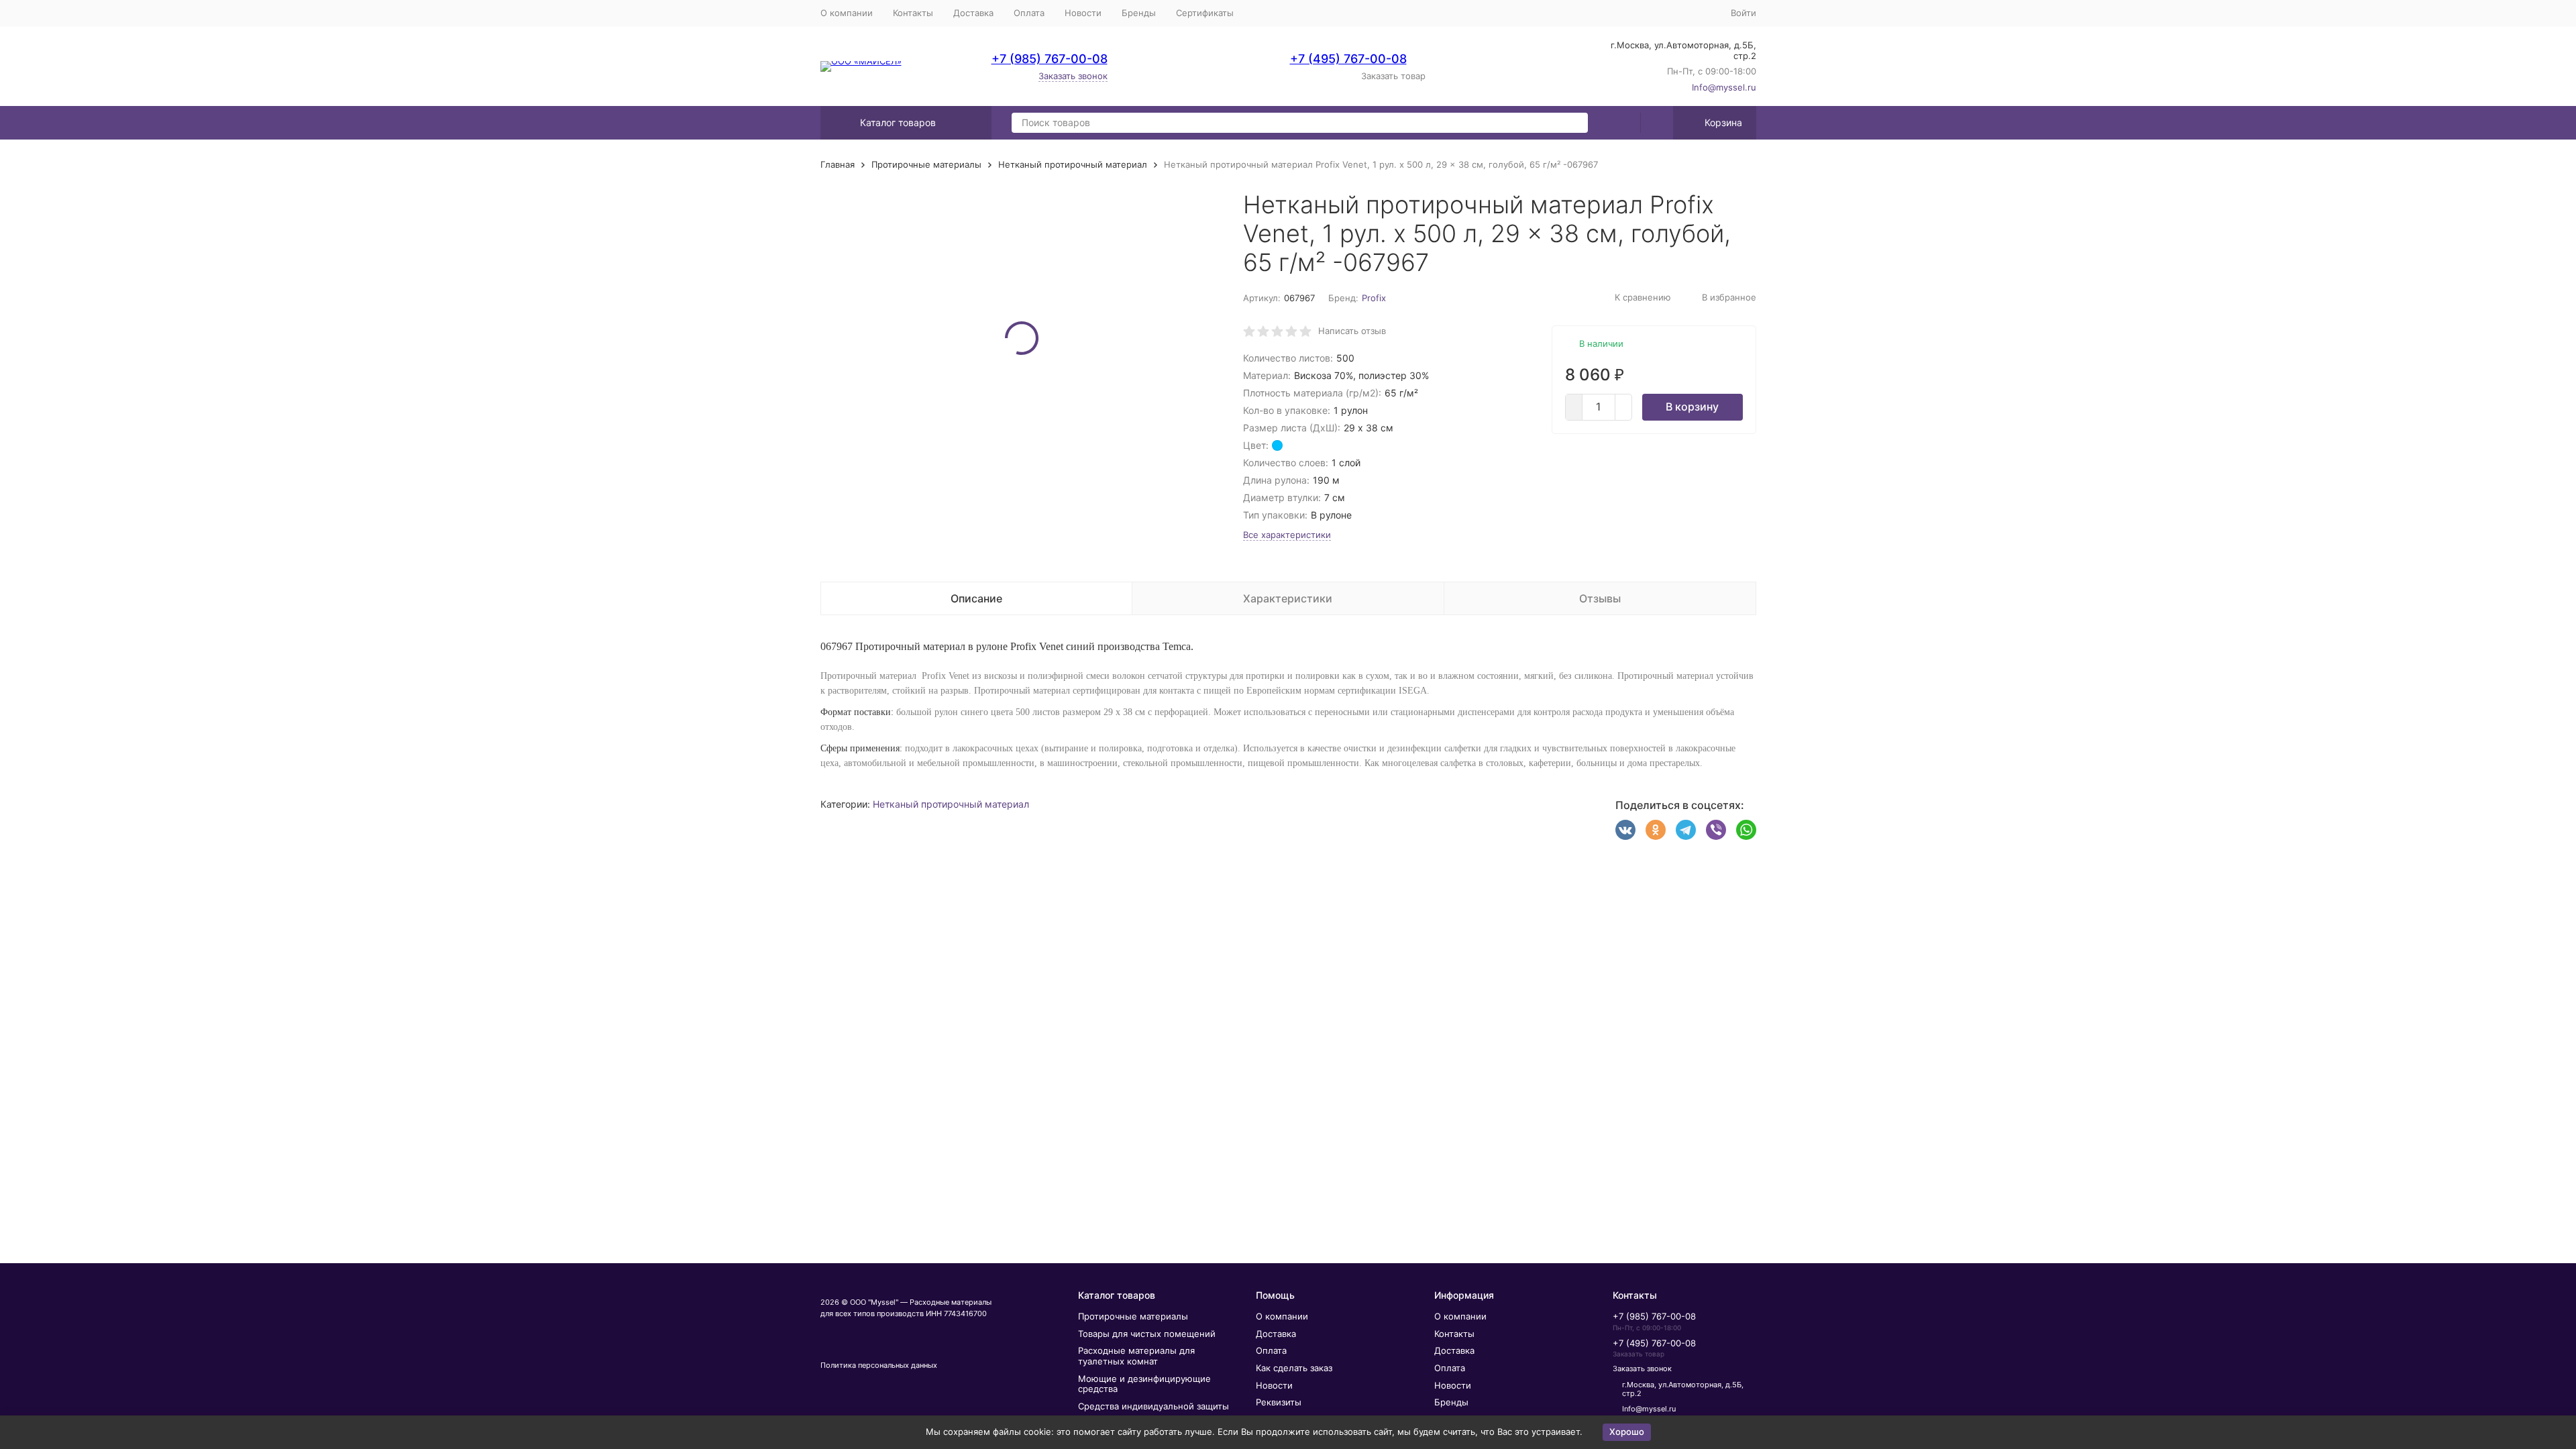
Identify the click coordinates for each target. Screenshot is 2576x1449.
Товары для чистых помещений (1147, 1334)
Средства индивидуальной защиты (1153, 1406)
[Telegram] (1686, 830)
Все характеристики (1287, 535)
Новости (1083, 13)
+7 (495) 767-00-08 (1348, 59)
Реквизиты (1279, 1402)
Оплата (1029, 13)
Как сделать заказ (1294, 1368)
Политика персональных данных (879, 1365)
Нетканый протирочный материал (1073, 164)
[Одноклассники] (1656, 830)
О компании (847, 13)
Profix (1374, 298)
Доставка (973, 13)
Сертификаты (1205, 13)
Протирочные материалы (926, 164)
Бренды (1139, 13)
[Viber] (1716, 830)
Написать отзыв (1352, 331)
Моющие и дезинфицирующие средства (1144, 1384)
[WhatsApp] (1746, 830)
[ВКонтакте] (1625, 830)
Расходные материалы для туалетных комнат (1136, 1356)
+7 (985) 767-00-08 (1050, 59)
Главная (838, 164)
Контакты (913, 13)
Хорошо (1627, 1432)
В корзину (1692, 407)
